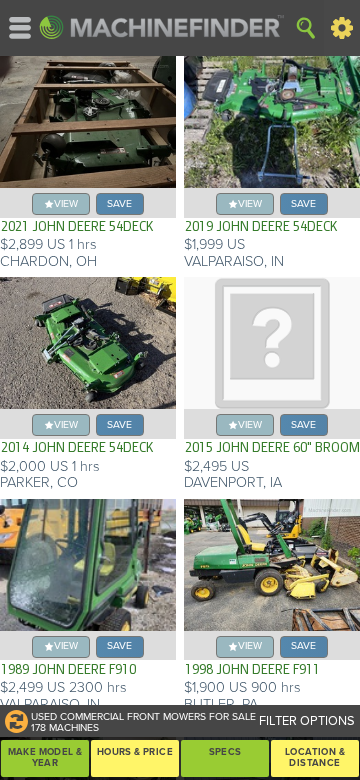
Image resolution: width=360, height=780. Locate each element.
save (119, 203)
